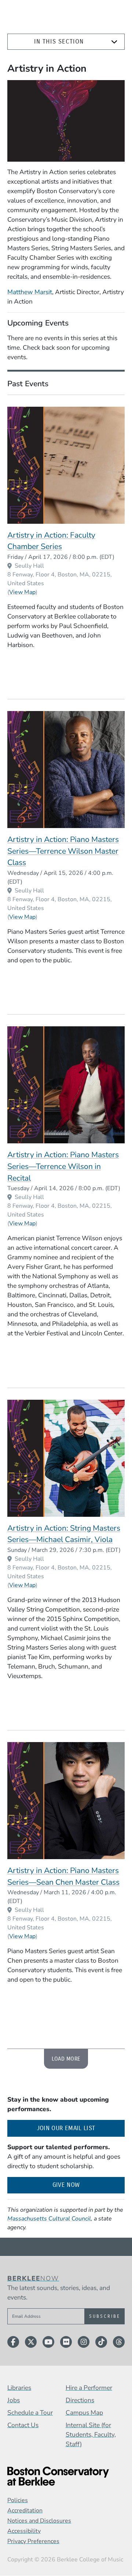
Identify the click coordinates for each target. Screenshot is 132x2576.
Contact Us (23, 2425)
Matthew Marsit (30, 292)
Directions (80, 2400)
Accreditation (25, 2511)
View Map (22, 592)
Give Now (66, 2185)
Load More (66, 2059)
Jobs (14, 2400)
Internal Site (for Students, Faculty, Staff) (91, 2434)
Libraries (19, 2388)
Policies (18, 2500)
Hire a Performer (89, 2388)
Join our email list (81, 2128)
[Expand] (114, 42)
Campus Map (84, 2413)
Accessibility (24, 2531)
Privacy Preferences (33, 2541)
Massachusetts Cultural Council (49, 2219)
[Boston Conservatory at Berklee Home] (66, 2476)
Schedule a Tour (30, 2413)
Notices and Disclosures (39, 2521)
